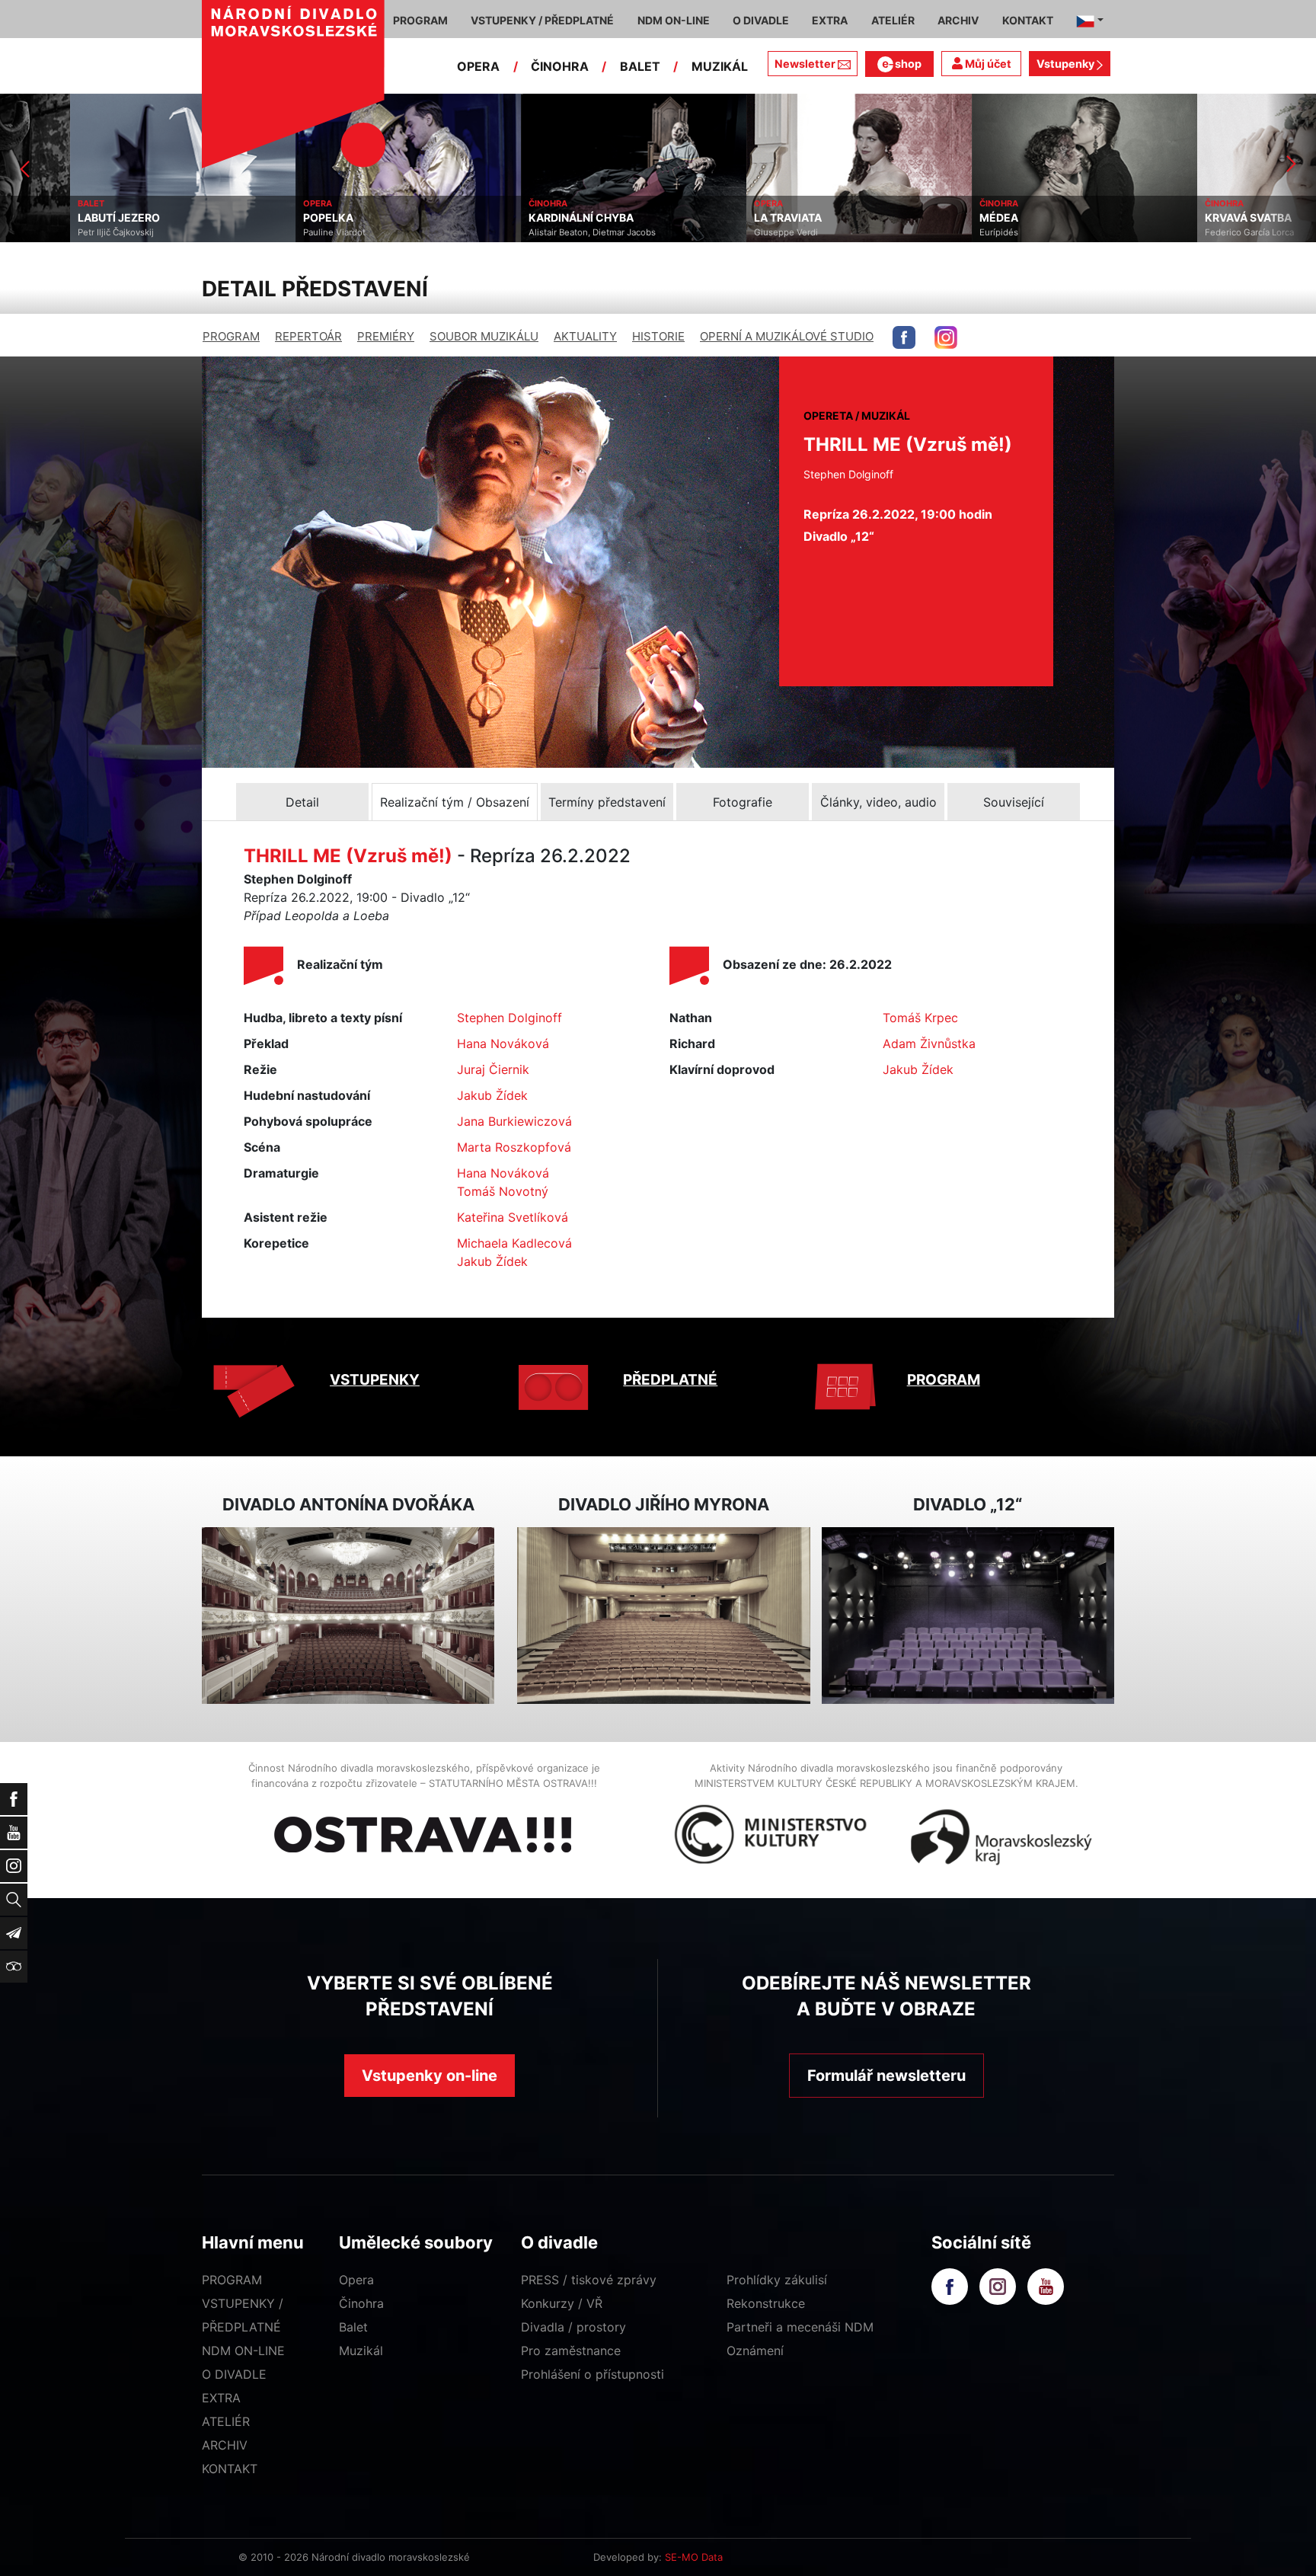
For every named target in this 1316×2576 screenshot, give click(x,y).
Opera (356, 2280)
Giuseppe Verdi (716, 232)
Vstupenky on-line (430, 2076)
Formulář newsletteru (886, 2076)
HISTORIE (658, 336)
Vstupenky (1067, 64)
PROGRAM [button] (420, 20)
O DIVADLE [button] (761, 20)
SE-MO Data (694, 2557)
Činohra (361, 2303)
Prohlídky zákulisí (777, 2280)
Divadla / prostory (573, 2327)
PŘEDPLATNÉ (670, 1380)
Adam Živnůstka (929, 1044)
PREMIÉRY (386, 336)
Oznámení (755, 2351)
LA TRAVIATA (718, 218)
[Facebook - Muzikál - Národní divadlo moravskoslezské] (904, 337)
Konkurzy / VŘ (562, 2303)
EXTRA (221, 2398)
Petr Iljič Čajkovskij (46, 232)
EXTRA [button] (830, 20)
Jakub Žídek (492, 1095)
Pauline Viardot (264, 232)
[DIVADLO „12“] (968, 1616)
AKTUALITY (585, 336)
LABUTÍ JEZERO (49, 218)
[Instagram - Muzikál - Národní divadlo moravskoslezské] (946, 337)
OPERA (478, 66)
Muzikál (361, 2351)
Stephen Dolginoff (509, 1018)
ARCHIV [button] (958, 20)
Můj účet (987, 64)
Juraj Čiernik (493, 1069)
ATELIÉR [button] (893, 20)
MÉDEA (929, 218)
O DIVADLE (234, 2374)
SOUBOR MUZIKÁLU (484, 336)
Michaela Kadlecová (514, 1243)
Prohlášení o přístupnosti (593, 2374)
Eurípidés (929, 232)
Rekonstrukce (766, 2303)
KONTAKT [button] (1028, 20)
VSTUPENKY (375, 1380)
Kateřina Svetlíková (513, 1217)
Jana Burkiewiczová (514, 1121)
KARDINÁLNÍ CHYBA (511, 218)
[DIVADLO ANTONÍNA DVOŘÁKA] (348, 1616)
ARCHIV (225, 2445)
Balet (353, 2327)
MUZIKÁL (720, 66)
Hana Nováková (503, 1044)
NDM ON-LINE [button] (674, 20)
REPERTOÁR (308, 336)
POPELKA (258, 218)
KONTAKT (230, 2469)
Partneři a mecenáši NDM (800, 2327)
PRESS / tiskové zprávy (589, 2280)
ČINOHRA (560, 66)
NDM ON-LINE (243, 2351)
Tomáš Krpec (920, 1018)
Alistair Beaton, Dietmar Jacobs (522, 232)
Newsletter (805, 64)
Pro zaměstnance (571, 2351)
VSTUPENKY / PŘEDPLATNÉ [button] (542, 20)
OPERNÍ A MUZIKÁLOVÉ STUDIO (787, 336)
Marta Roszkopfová (514, 1147)
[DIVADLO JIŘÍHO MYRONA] (663, 1616)
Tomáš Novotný (503, 1191)
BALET (640, 66)
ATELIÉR (226, 2421)
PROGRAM (231, 336)
